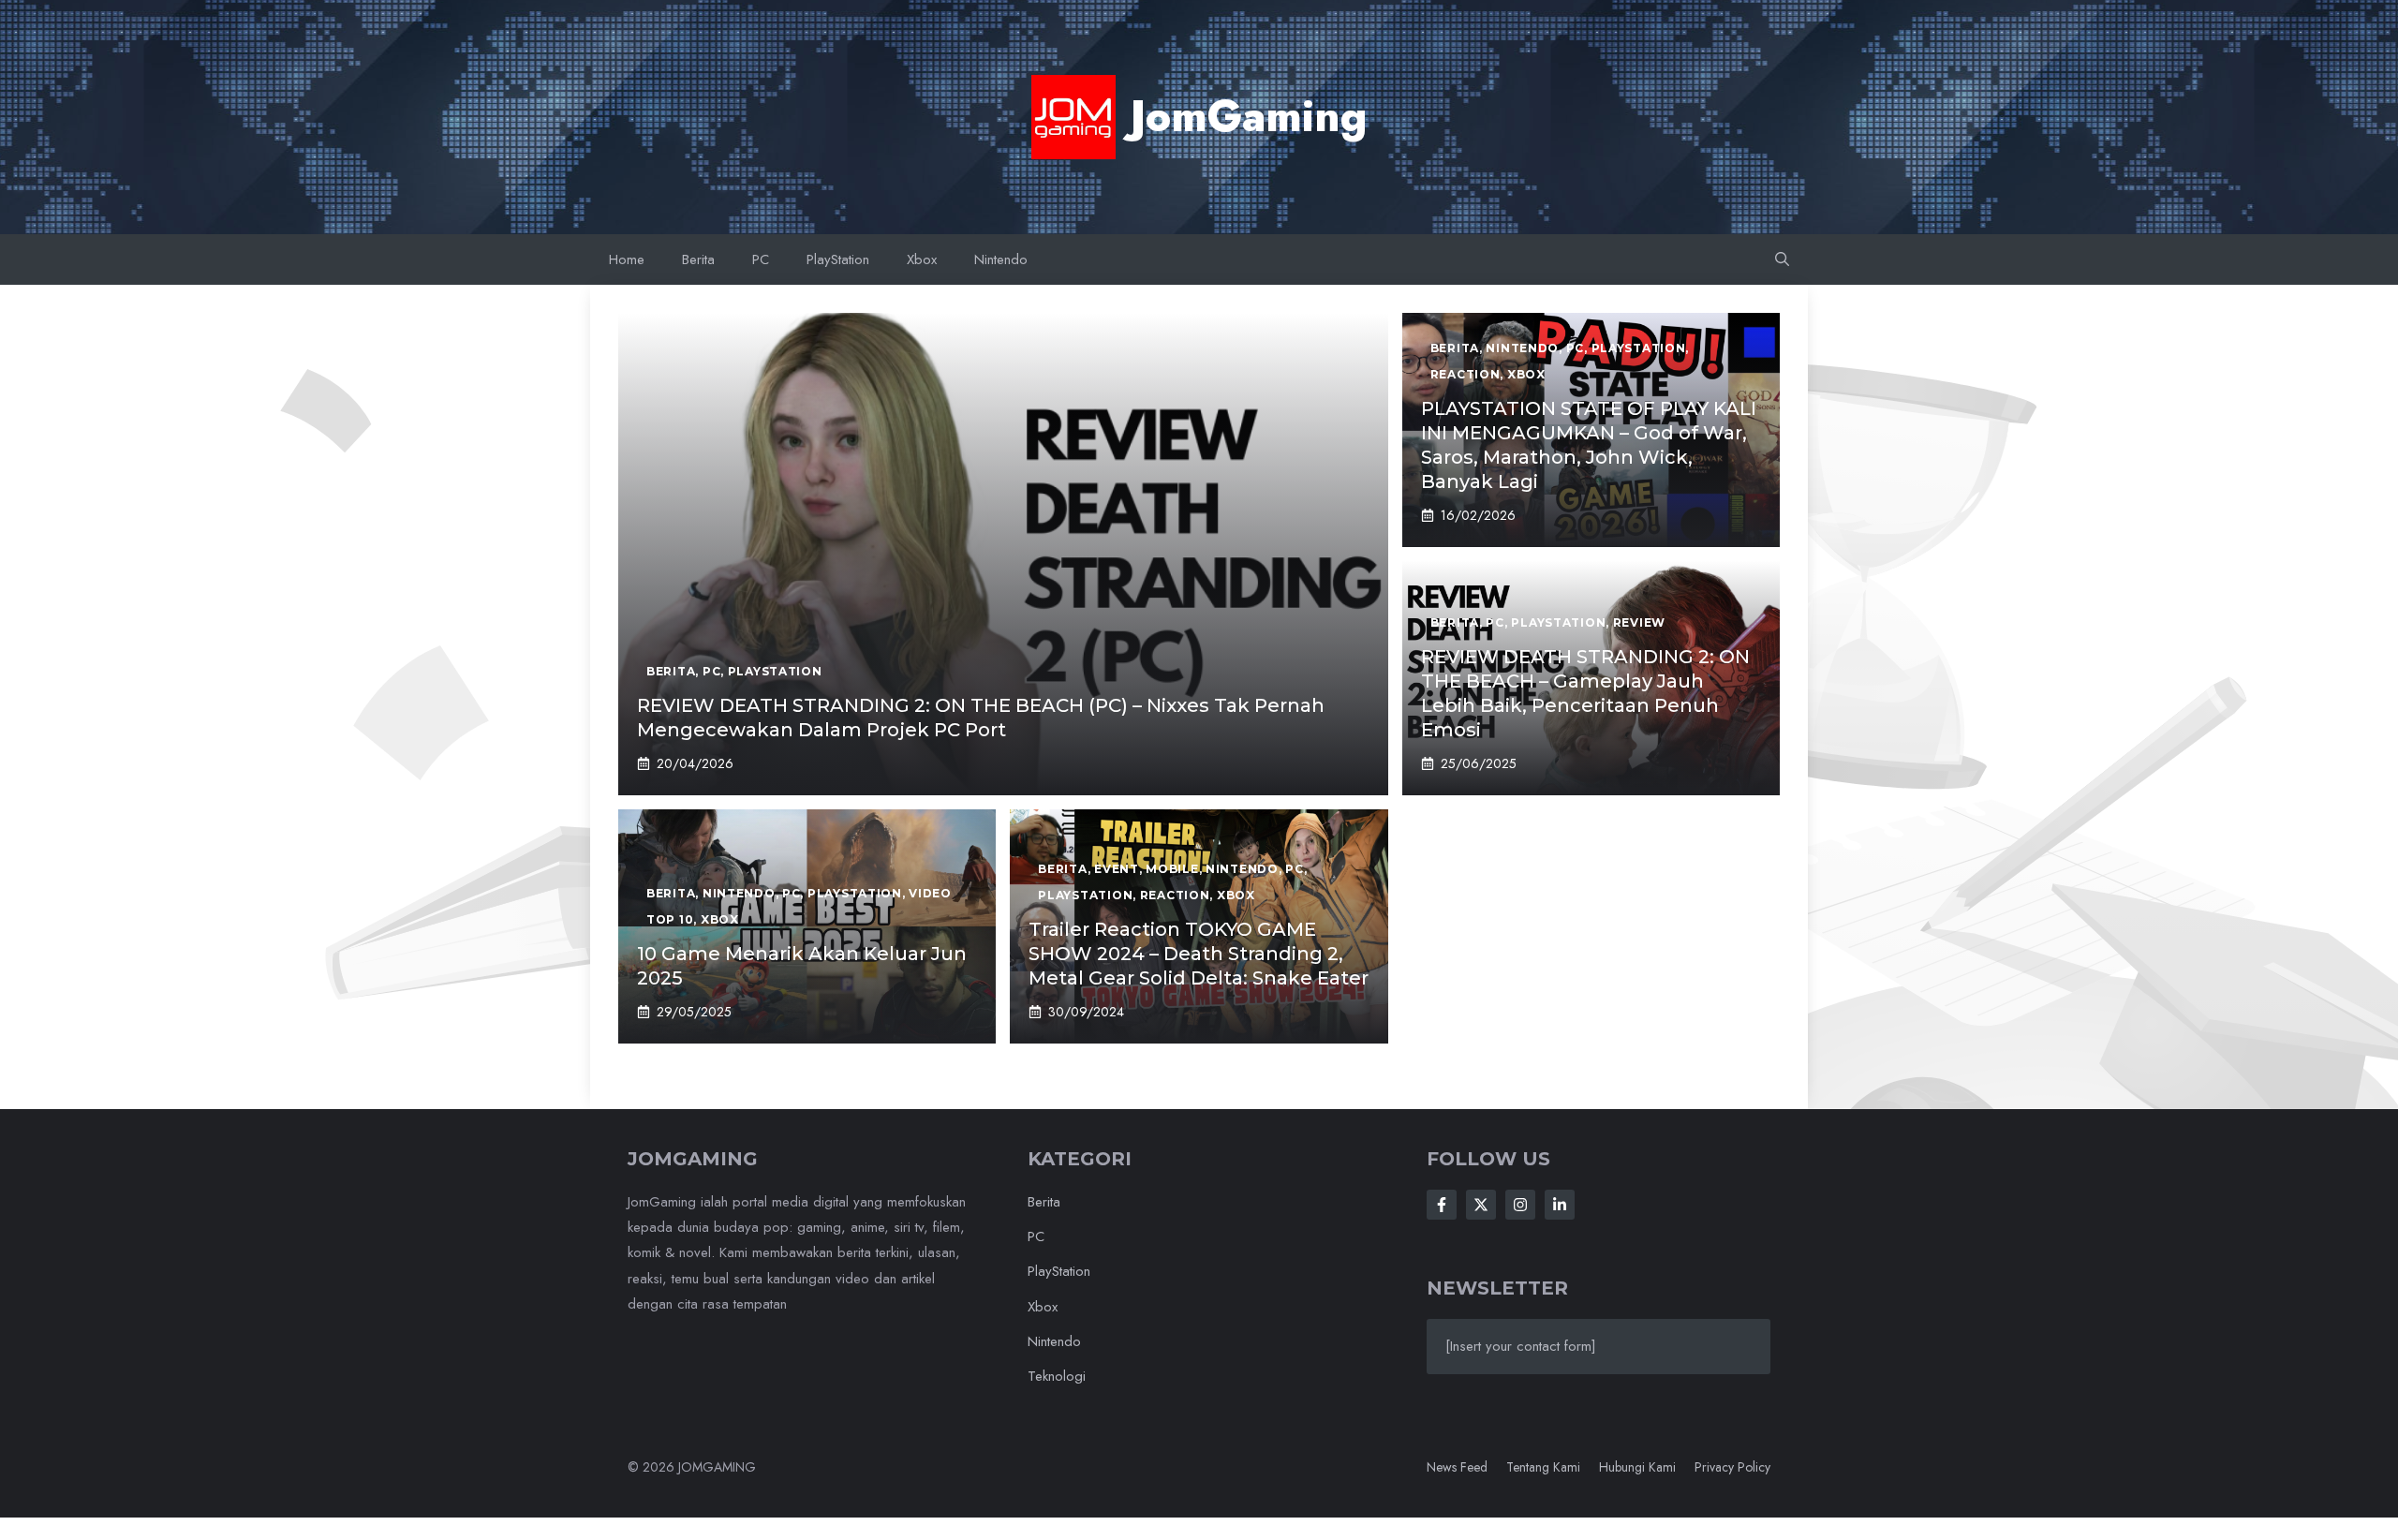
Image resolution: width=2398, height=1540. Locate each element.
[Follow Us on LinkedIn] (1560, 1205)
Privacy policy (1732, 1467)
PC (761, 259)
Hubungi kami (1637, 1467)
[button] (1782, 259)
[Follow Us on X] (1481, 1205)
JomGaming (1249, 116)
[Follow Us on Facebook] (1442, 1205)
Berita (698, 259)
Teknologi (1057, 1376)
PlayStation (838, 259)
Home (627, 259)
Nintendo (1001, 259)
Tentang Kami (1543, 1467)
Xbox (922, 259)
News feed (1457, 1467)
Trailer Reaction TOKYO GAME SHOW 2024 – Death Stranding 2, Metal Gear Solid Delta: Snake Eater (1199, 954)
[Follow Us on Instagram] (1520, 1205)
